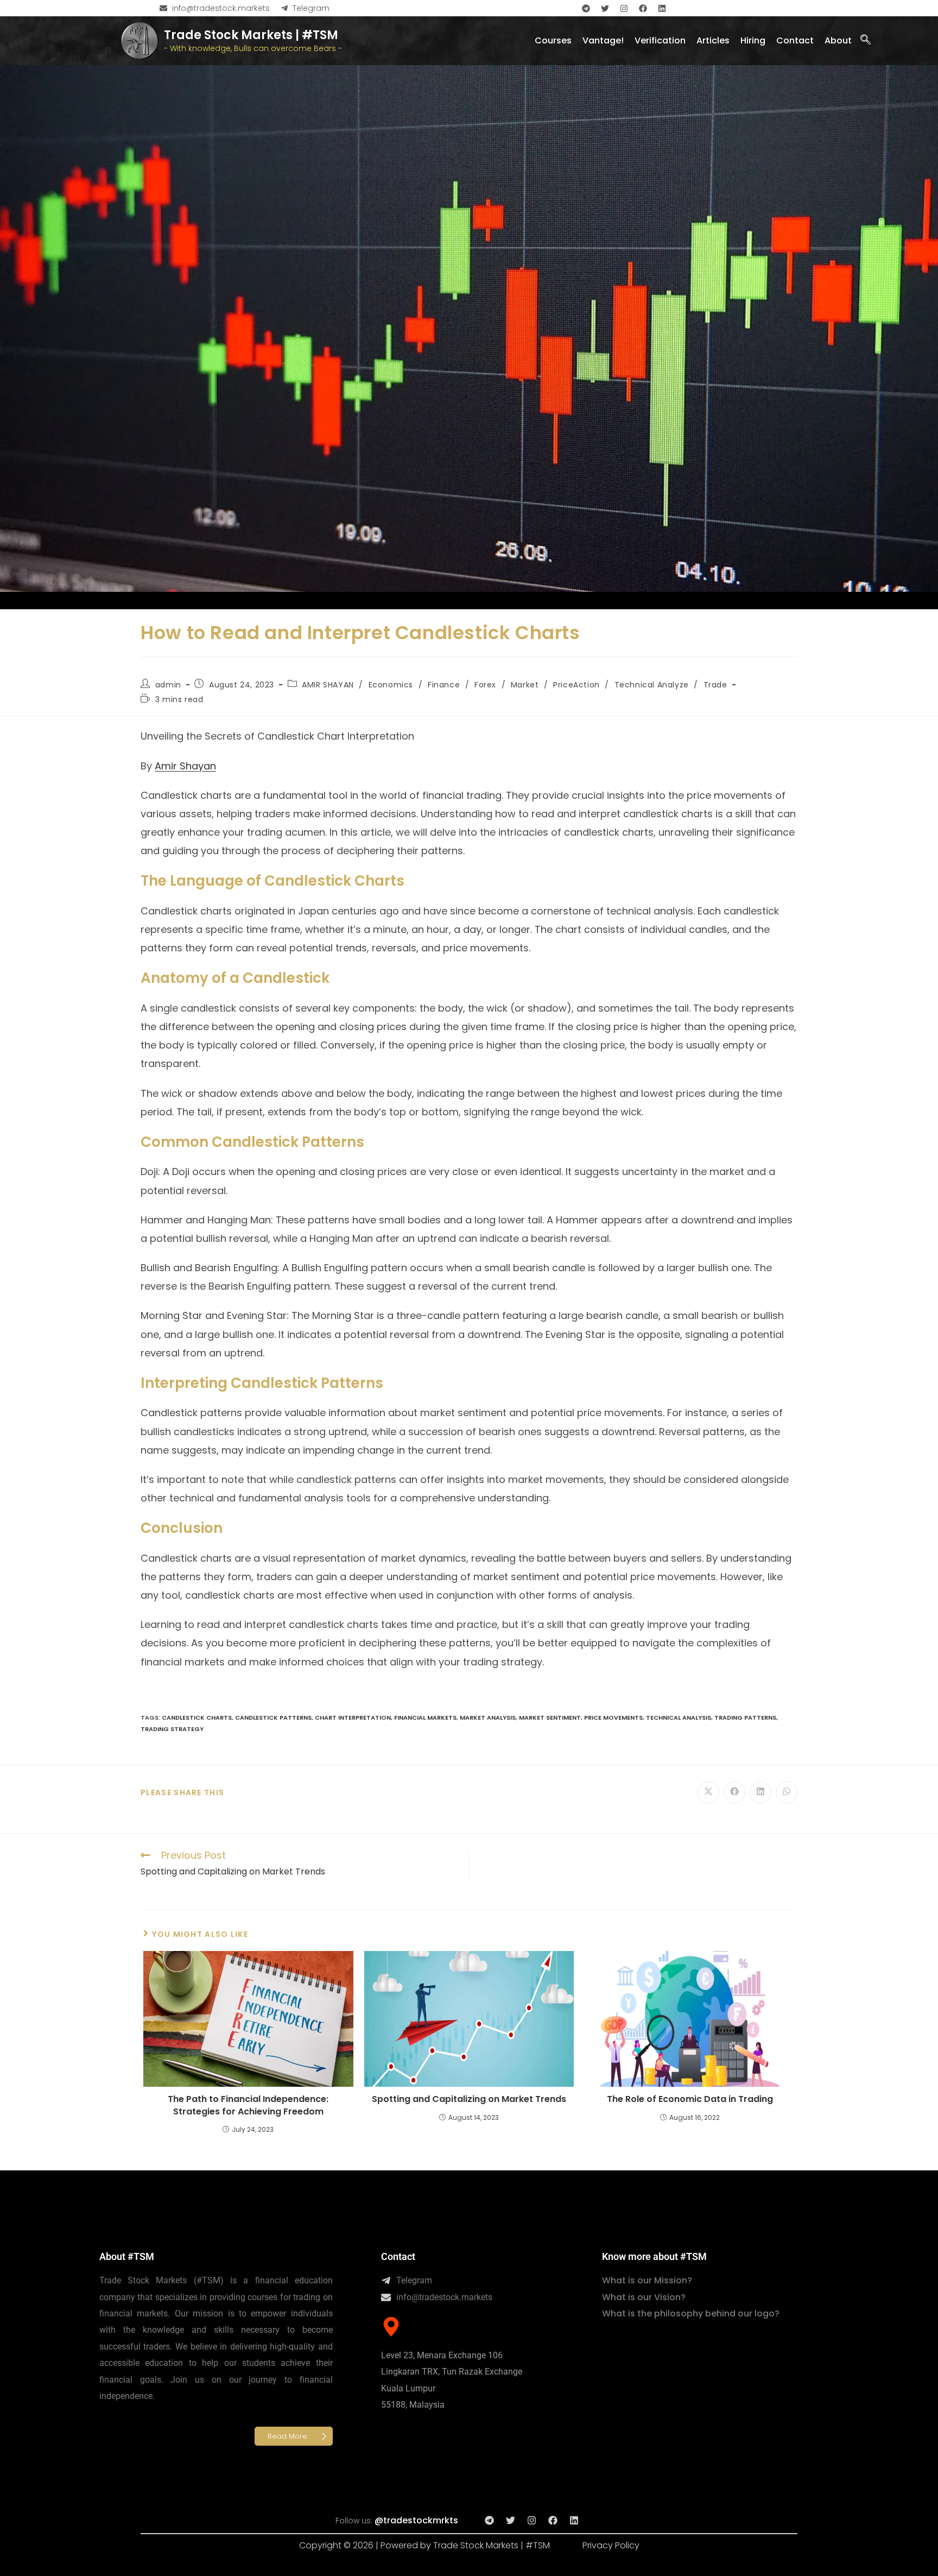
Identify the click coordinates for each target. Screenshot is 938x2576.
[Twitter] (605, 8)
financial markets (425, 1718)
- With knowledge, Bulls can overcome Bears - (253, 48)
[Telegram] (586, 8)
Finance (444, 685)
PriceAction (576, 685)
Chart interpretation (353, 1718)
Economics (391, 685)
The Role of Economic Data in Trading (690, 2099)
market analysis (488, 1718)
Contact (398, 2256)
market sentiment (550, 1718)
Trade (715, 685)
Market (525, 685)
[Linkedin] (662, 8)
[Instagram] (624, 8)
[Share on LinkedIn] (760, 1792)
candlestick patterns (273, 1718)
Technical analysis (679, 1718)
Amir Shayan (185, 766)
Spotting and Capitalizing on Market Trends (469, 2099)
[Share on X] (708, 1792)
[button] (865, 41)
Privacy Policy (611, 2545)
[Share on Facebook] (734, 1792)
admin (168, 685)
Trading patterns (745, 1718)
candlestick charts (197, 1718)
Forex (485, 685)
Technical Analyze (652, 685)
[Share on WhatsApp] (787, 1792)
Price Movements (613, 1718)
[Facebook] (643, 8)
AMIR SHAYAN (328, 685)
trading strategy (172, 1729)
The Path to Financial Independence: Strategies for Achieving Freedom (248, 2105)
